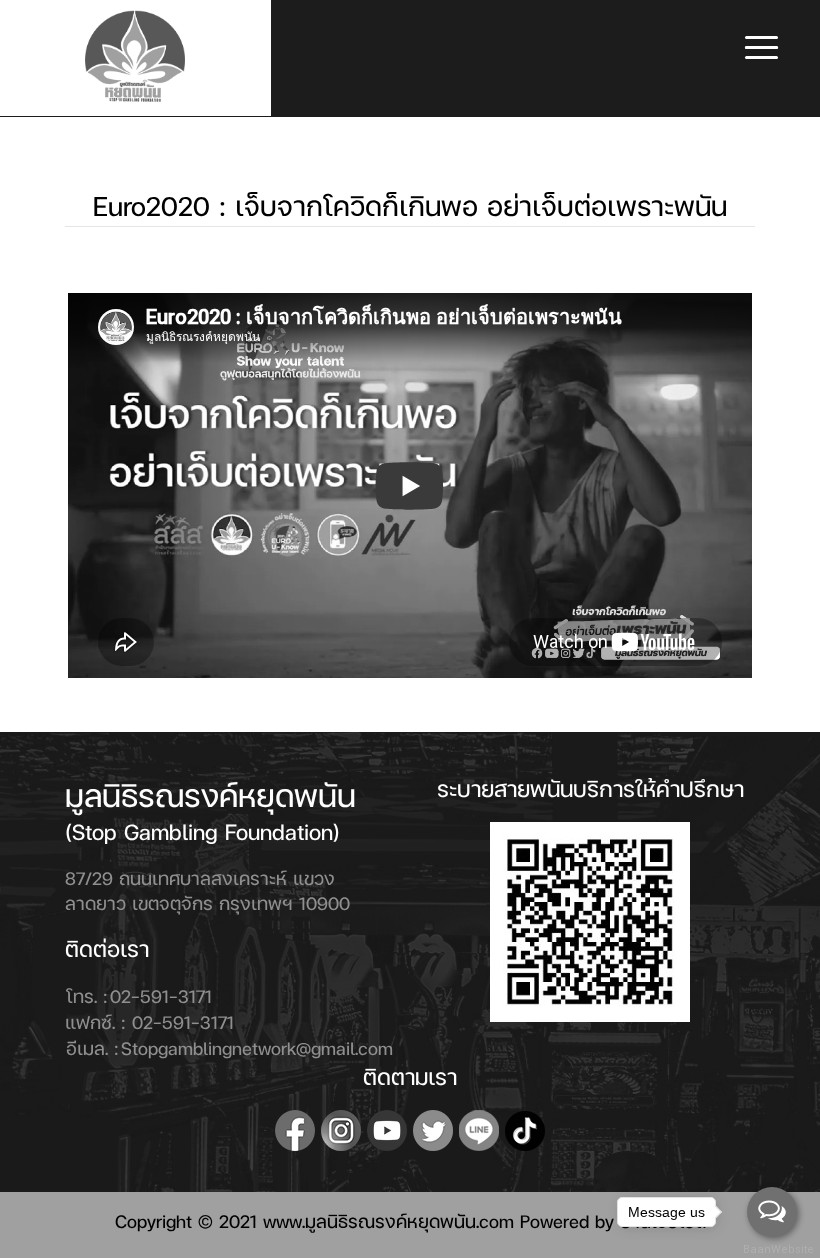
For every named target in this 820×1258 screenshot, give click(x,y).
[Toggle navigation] (761, 50)
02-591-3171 (161, 995)
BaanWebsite (773, 1249)
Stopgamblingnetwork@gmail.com (257, 1047)
